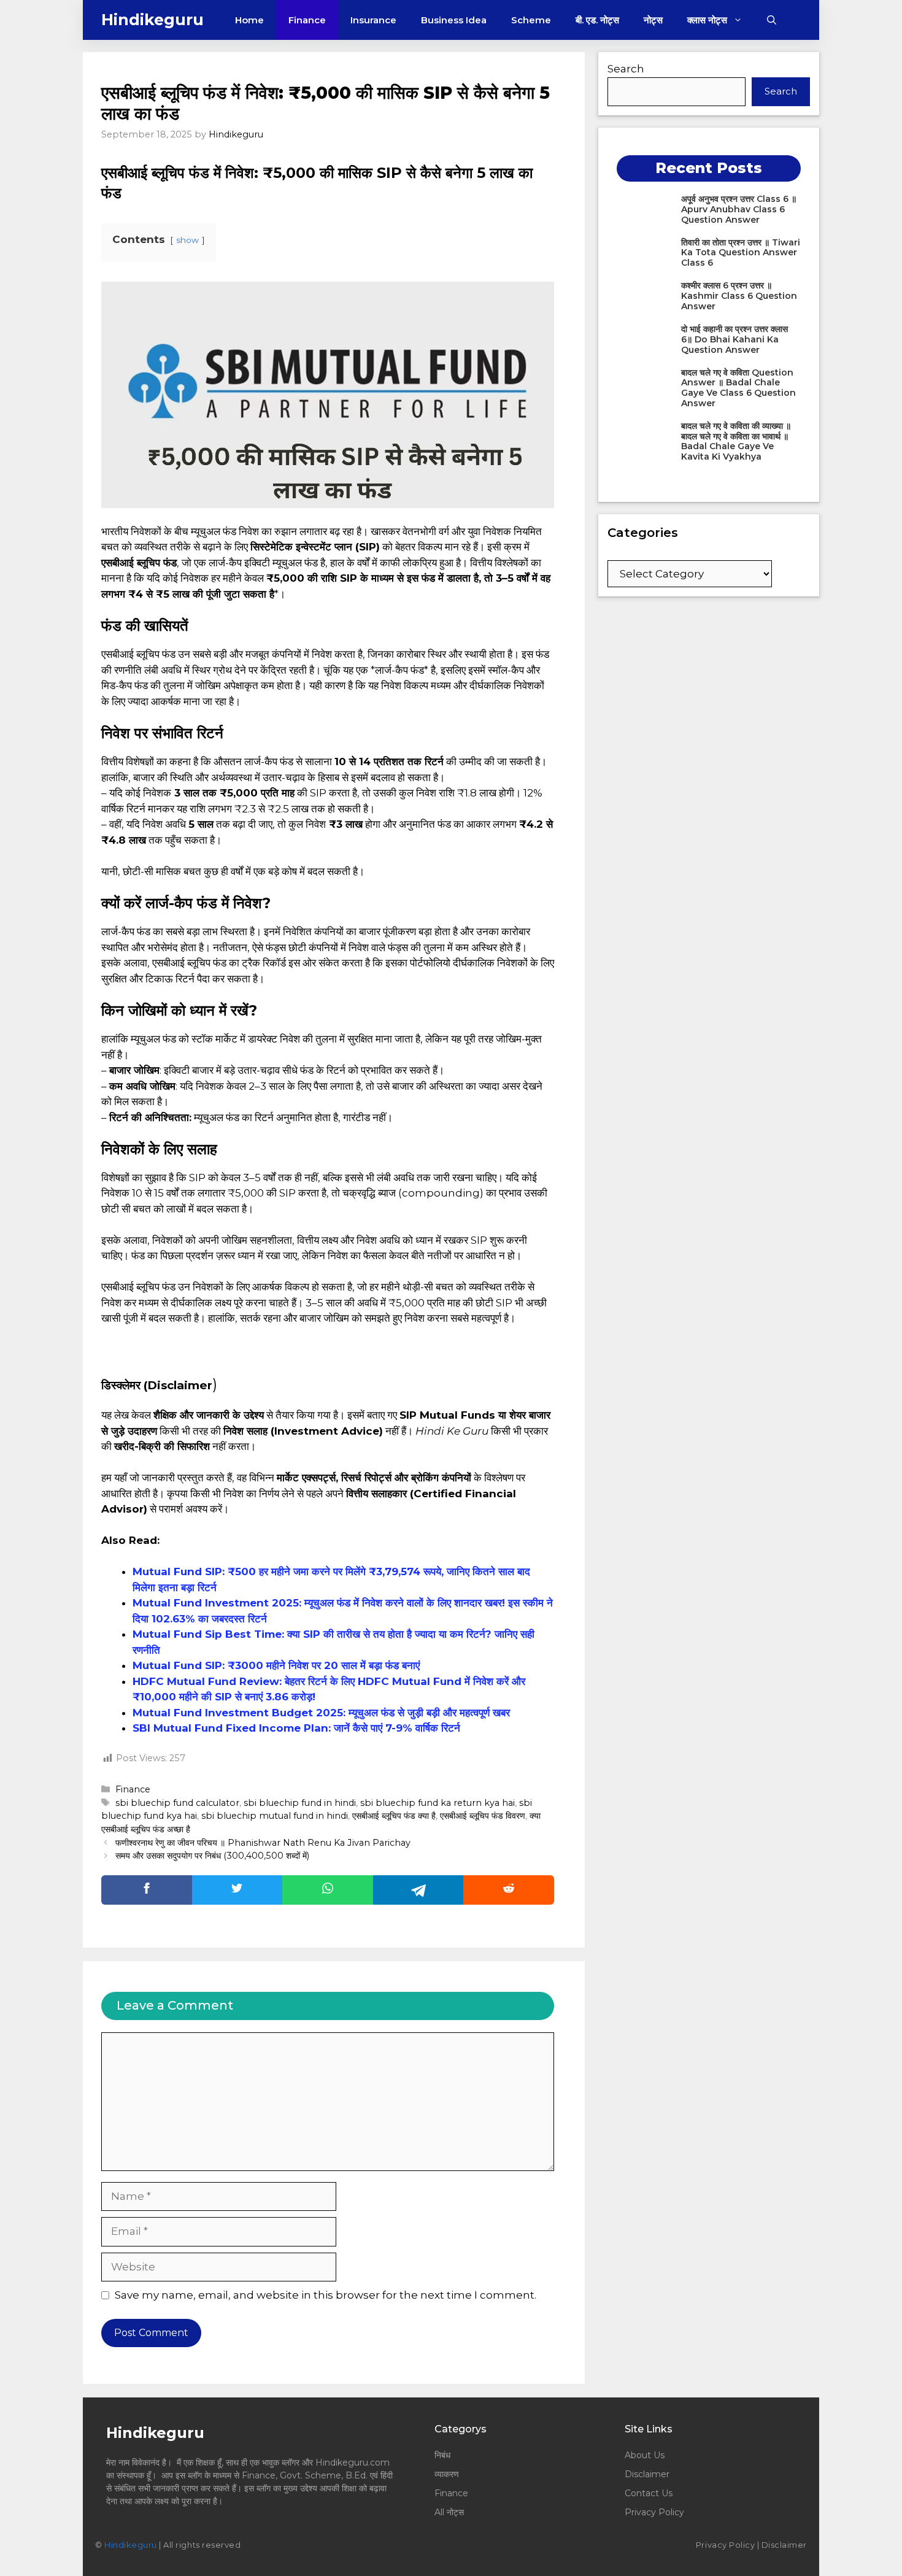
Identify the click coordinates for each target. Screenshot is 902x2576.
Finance (307, 20)
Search (626, 69)
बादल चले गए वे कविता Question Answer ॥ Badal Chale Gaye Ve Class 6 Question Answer (738, 388)
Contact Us (649, 2493)
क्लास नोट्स (707, 20)
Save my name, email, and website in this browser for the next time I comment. (326, 2295)
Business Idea (454, 20)
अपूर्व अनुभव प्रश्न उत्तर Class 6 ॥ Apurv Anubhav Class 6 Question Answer (739, 209)
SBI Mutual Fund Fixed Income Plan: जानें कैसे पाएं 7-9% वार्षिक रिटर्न (296, 1728)
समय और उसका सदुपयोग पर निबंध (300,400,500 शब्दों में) (212, 1856)
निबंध (444, 2455)
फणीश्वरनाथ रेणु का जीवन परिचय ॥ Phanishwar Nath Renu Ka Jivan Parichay (264, 1843)
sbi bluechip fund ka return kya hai (438, 1803)
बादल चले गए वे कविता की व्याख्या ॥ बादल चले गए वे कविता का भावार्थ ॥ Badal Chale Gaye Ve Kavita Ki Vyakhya (736, 441)
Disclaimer (647, 2474)
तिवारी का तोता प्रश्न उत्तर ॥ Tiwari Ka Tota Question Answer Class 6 (741, 253)
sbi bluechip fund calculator (177, 1803)
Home (249, 20)
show (187, 240)
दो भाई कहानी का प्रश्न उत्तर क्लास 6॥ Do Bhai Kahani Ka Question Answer (734, 339)
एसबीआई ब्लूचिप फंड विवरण (483, 1816)
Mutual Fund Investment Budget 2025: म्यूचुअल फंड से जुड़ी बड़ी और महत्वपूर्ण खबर (321, 1713)
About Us (645, 2455)
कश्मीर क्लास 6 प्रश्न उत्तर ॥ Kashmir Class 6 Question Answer (739, 296)
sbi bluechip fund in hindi (300, 1803)
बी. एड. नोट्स (597, 20)
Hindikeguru (152, 20)
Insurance (373, 20)
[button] (772, 20)
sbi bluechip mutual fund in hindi (275, 1816)
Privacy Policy (654, 2512)
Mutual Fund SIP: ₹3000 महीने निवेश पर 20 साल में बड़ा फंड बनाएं (276, 1665)
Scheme (531, 20)
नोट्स (653, 20)
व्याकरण (447, 2474)
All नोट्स (449, 2512)
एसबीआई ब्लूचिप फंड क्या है (394, 1816)
